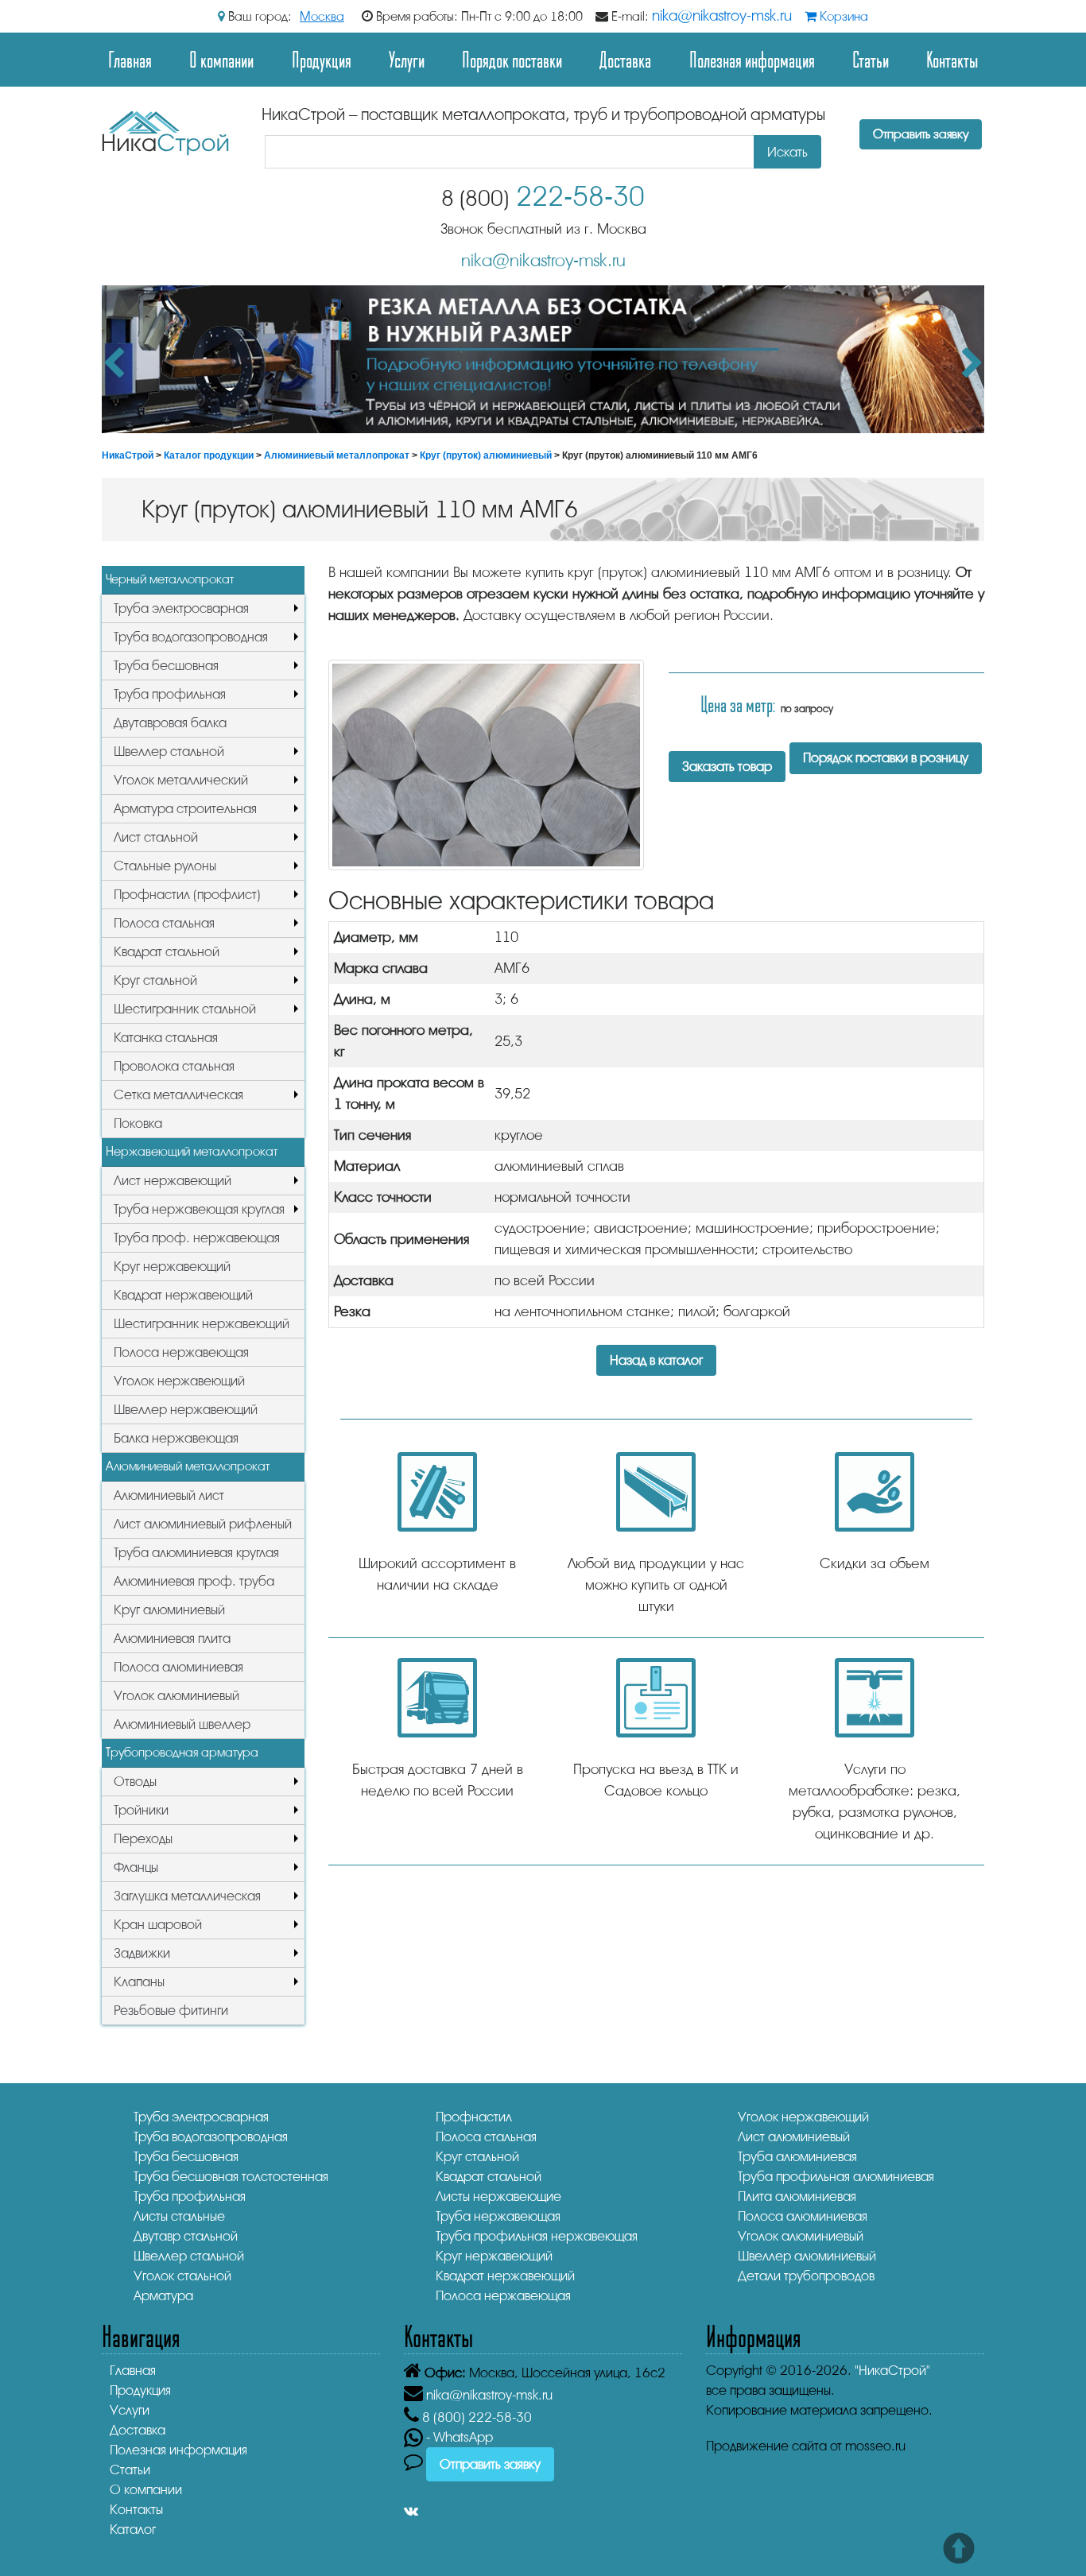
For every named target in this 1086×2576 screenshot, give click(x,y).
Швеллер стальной (169, 751)
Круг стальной (155, 980)
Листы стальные (179, 2216)
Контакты (952, 59)
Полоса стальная (164, 923)
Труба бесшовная (166, 666)
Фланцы (136, 1867)
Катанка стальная (166, 1038)
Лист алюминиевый (794, 2137)
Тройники (141, 1810)
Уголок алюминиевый (176, 1696)
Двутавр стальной (186, 2236)
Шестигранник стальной (185, 1009)
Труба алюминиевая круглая (196, 1553)
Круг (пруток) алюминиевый (486, 455)
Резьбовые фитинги (171, 2010)
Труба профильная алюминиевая (836, 2177)
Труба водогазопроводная (191, 637)
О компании (221, 59)
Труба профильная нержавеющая (537, 2236)
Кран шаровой (158, 1925)
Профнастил (474, 2117)
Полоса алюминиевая (178, 1667)
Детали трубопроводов (806, 2276)
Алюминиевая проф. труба (194, 1581)
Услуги (407, 59)
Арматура (163, 2296)
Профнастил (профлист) (187, 895)
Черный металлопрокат (170, 579)
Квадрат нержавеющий (183, 1295)
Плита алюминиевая (797, 2196)
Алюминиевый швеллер (182, 1724)
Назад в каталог (656, 1360)
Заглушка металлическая (187, 1896)
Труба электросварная (181, 608)
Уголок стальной (182, 2276)
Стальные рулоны (165, 866)
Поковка (138, 1123)
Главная (130, 59)
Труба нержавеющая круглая (199, 1209)
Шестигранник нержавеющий (202, 1324)
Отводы (135, 1782)
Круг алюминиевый (169, 1610)
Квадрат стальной (167, 952)
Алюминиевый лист (169, 1495)
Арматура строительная (185, 809)
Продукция (322, 59)
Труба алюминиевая (797, 2157)
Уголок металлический (181, 780)
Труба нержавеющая (498, 2216)
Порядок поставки (512, 59)
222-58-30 (543, 197)
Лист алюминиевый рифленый (203, 1524)
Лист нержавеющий (173, 1181)
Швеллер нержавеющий (186, 1410)
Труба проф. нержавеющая (197, 1238)
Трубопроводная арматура (182, 1753)
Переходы (143, 1839)
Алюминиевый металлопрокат (337, 455)
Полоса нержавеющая (181, 1352)
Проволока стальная (174, 1066)
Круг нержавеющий (172, 1267)
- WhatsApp (458, 2437)
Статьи (871, 59)
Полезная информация (752, 59)
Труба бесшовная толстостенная (231, 2177)
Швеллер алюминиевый (807, 2256)
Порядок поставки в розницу (886, 758)
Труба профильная (170, 694)
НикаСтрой (128, 455)
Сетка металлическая (178, 1095)
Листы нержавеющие (498, 2196)
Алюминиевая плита (172, 1639)
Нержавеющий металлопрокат (192, 1152)
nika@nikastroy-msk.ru (722, 16)
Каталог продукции (209, 455)
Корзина (842, 17)
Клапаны (139, 1982)
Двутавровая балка (170, 723)
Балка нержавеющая (176, 1438)
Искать (787, 152)
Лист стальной (156, 837)
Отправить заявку (921, 134)
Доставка (625, 59)
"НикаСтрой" (892, 2371)
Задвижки (142, 1953)
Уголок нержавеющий (179, 1381)
